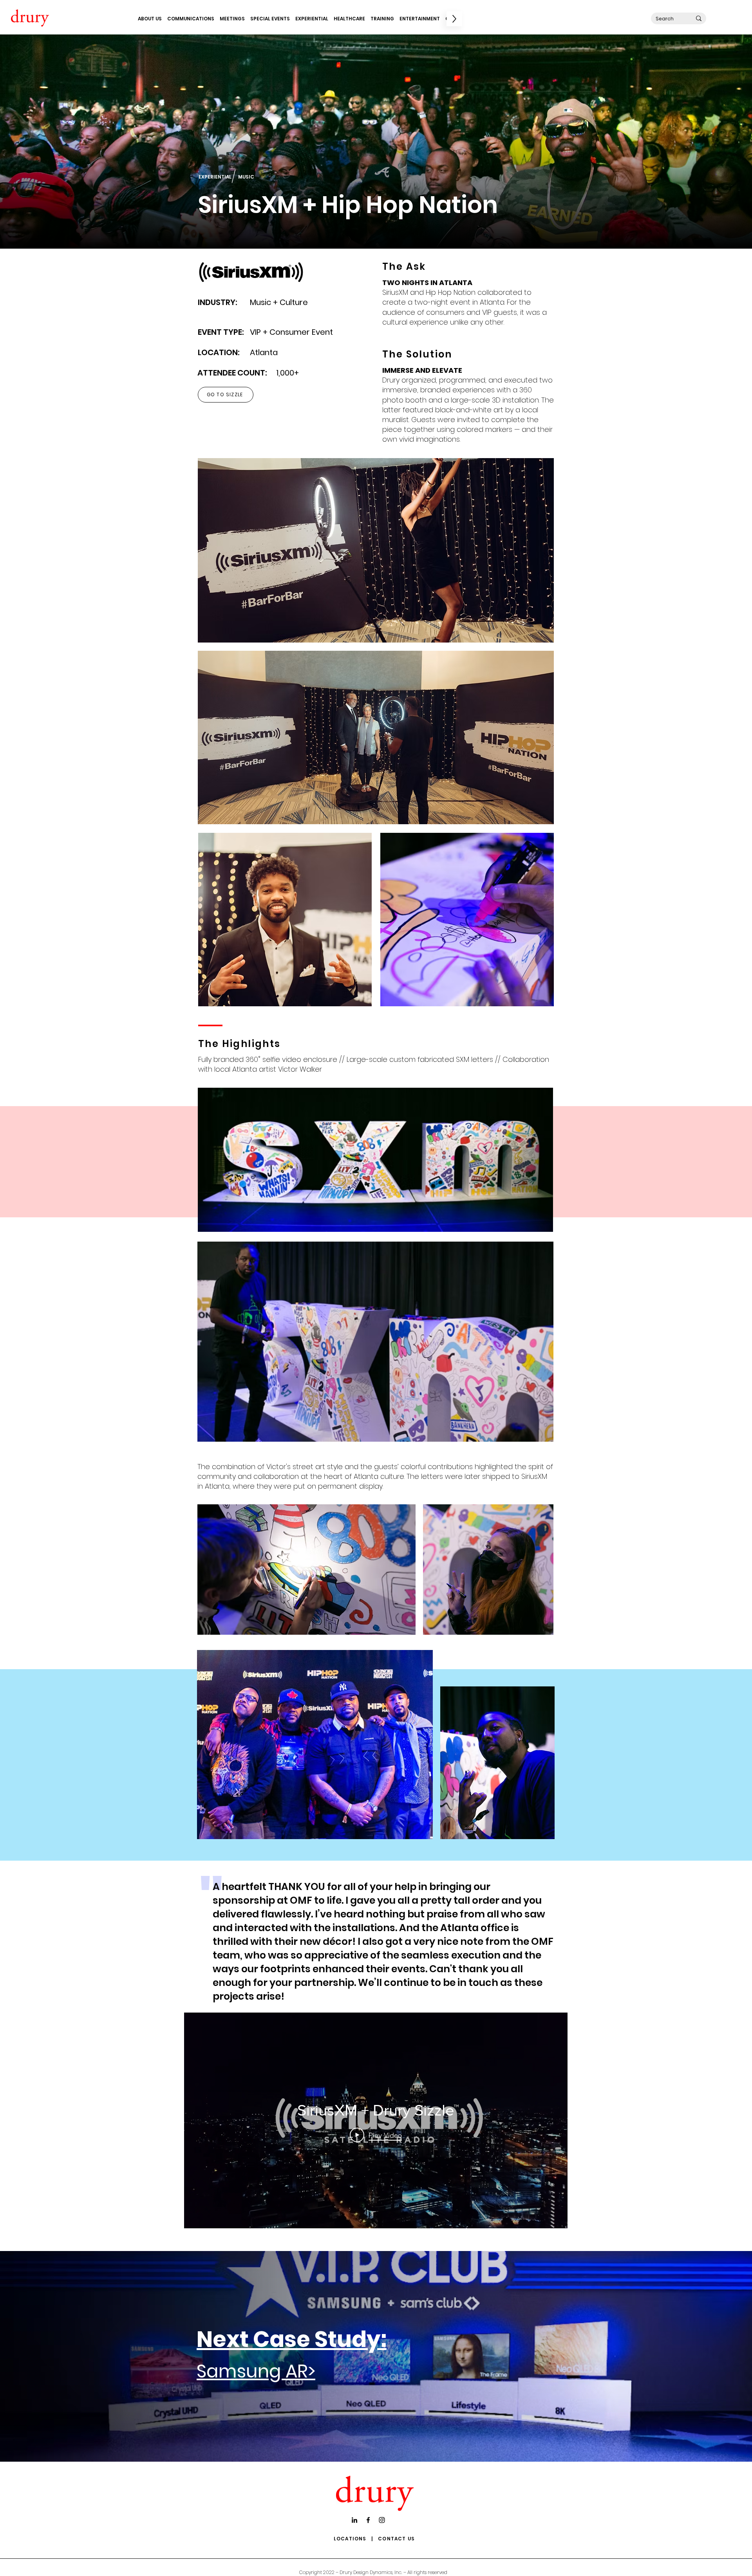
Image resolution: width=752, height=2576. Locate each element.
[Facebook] (368, 2520)
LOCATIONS (350, 2539)
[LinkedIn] (354, 2520)
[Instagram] (382, 2520)
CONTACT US (396, 2539)
